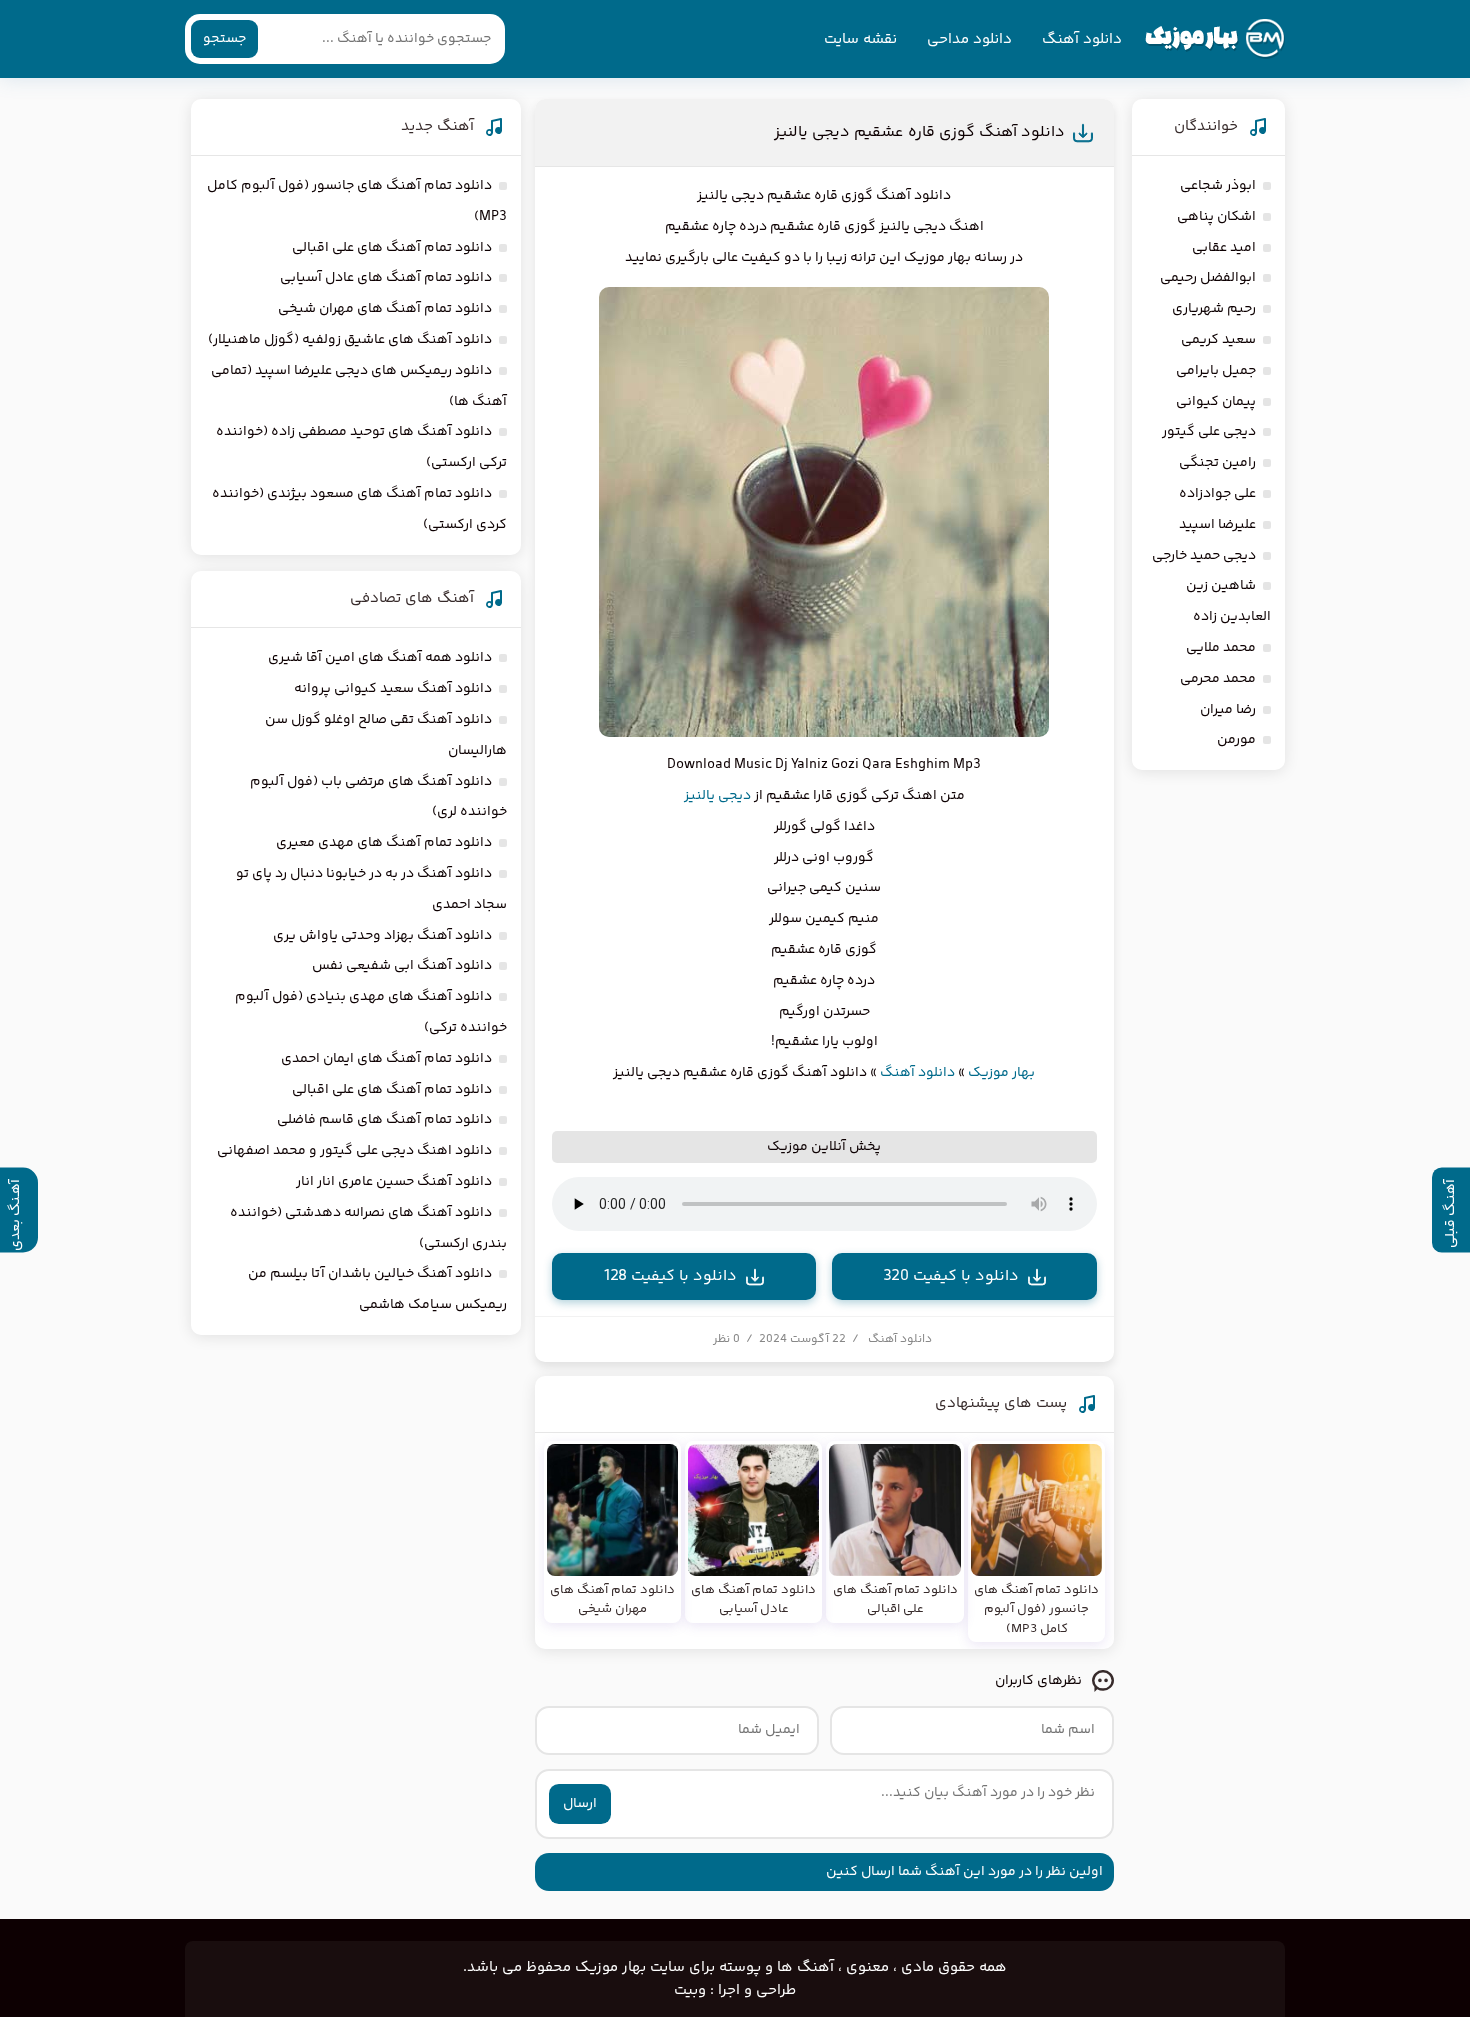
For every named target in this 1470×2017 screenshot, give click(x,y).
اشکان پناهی (1216, 217)
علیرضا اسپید (1217, 525)
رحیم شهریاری (1214, 309)
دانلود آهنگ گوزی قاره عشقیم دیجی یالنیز (919, 132)
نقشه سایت (860, 39)
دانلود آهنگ (1082, 39)
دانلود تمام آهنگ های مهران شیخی (385, 309)
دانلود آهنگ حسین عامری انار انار (394, 1182)
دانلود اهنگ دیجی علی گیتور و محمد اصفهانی (354, 1151)
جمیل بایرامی (1216, 371)
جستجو (224, 39)
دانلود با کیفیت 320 (951, 1276)
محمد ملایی (1221, 648)
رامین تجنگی (1217, 463)
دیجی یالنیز (717, 796)
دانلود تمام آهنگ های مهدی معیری (384, 843)
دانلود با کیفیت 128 (670, 1276)
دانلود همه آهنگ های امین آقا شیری (380, 658)
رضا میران (1228, 710)
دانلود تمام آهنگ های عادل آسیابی (386, 278)
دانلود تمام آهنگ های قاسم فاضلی (384, 1120)
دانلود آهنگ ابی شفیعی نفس (402, 966)
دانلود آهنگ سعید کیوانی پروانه (393, 689)
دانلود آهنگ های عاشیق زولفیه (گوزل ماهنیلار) (350, 340)
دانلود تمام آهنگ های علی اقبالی (392, 248)
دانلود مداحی (969, 39)
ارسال (580, 1804)
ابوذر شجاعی (1218, 186)
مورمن (1236, 740)
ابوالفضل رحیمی (1208, 278)
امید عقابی (1224, 248)
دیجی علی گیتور (1209, 432)
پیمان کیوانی (1216, 402)
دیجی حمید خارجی (1204, 556)
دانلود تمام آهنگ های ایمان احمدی (386, 1059)
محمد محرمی (1218, 679)
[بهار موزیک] (1214, 39)
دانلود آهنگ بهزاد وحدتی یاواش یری (382, 936)
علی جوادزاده (1217, 494)
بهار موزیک (1001, 1073)
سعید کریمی (1218, 340)
